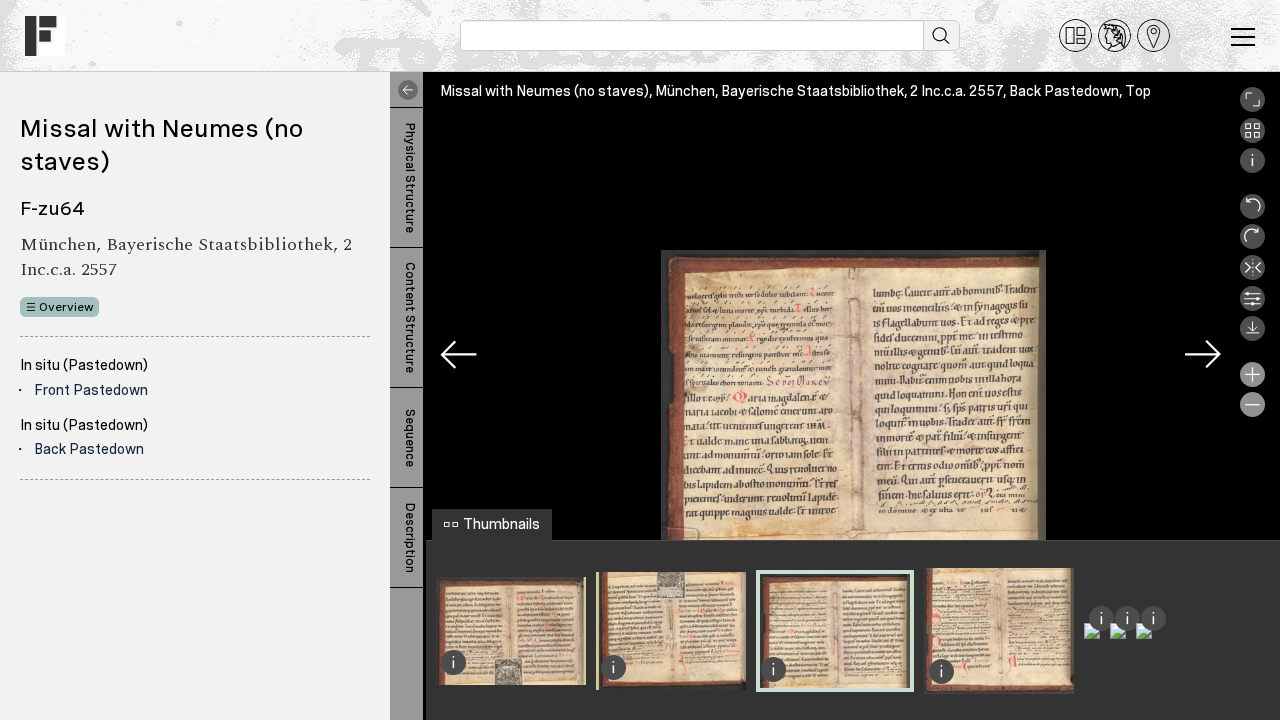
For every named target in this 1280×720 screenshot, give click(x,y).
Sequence (410, 438)
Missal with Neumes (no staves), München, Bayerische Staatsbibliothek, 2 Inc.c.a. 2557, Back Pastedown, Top (795, 91)
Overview (66, 307)
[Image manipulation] (1252, 306)
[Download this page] (1252, 336)
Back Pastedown (89, 449)
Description (410, 538)
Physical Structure (410, 178)
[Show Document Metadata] (1252, 168)
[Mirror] (1252, 275)
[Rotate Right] (1252, 244)
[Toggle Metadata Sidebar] (404, 90)
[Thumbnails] (1252, 138)
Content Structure (410, 317)
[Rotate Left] (1252, 214)
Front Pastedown (91, 390)
